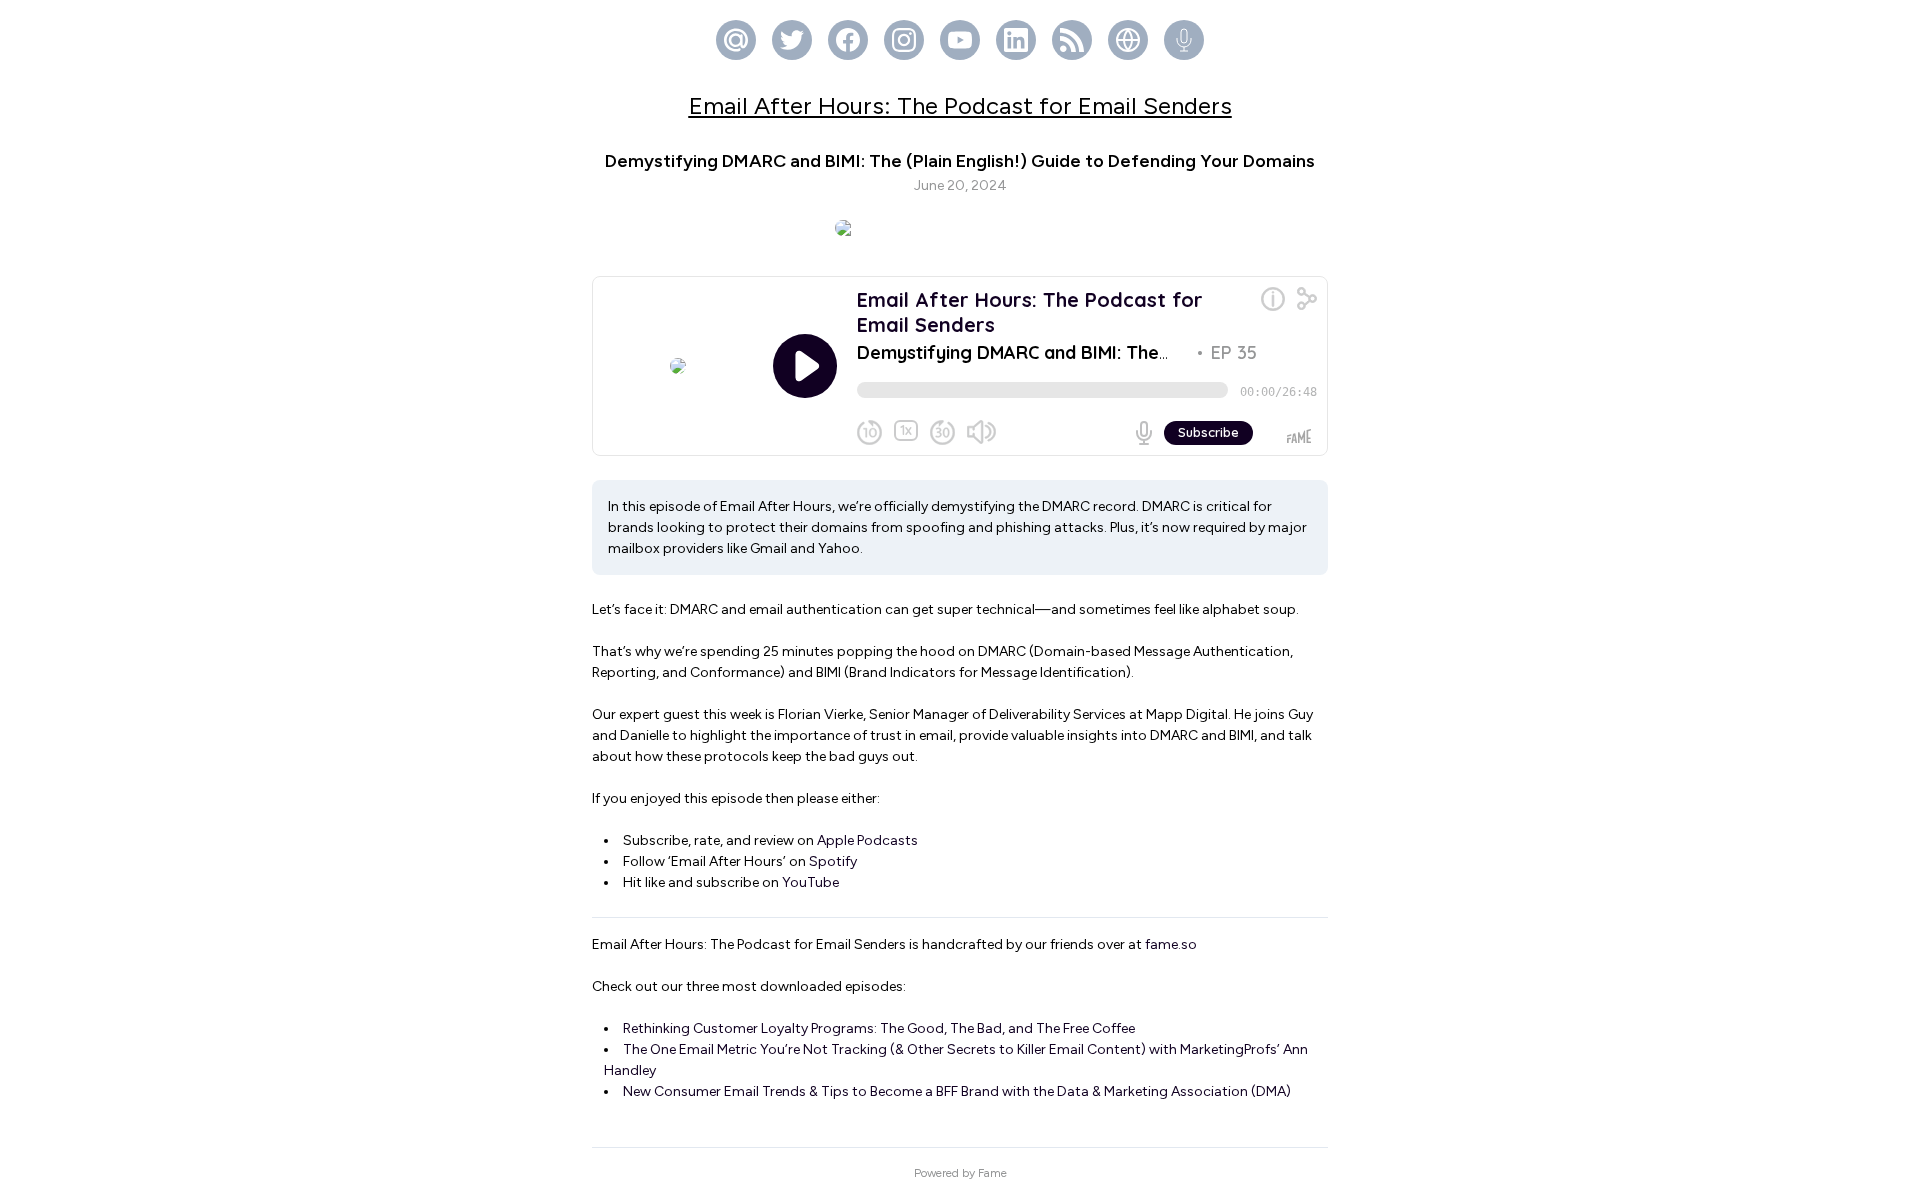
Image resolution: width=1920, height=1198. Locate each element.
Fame (992, 1173)
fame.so (1171, 944)
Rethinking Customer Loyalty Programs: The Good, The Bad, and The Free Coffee (879, 1028)
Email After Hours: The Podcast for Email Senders (960, 105)
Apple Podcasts (867, 840)
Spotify (833, 861)
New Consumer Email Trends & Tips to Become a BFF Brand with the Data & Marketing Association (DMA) (957, 1091)
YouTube (810, 882)
